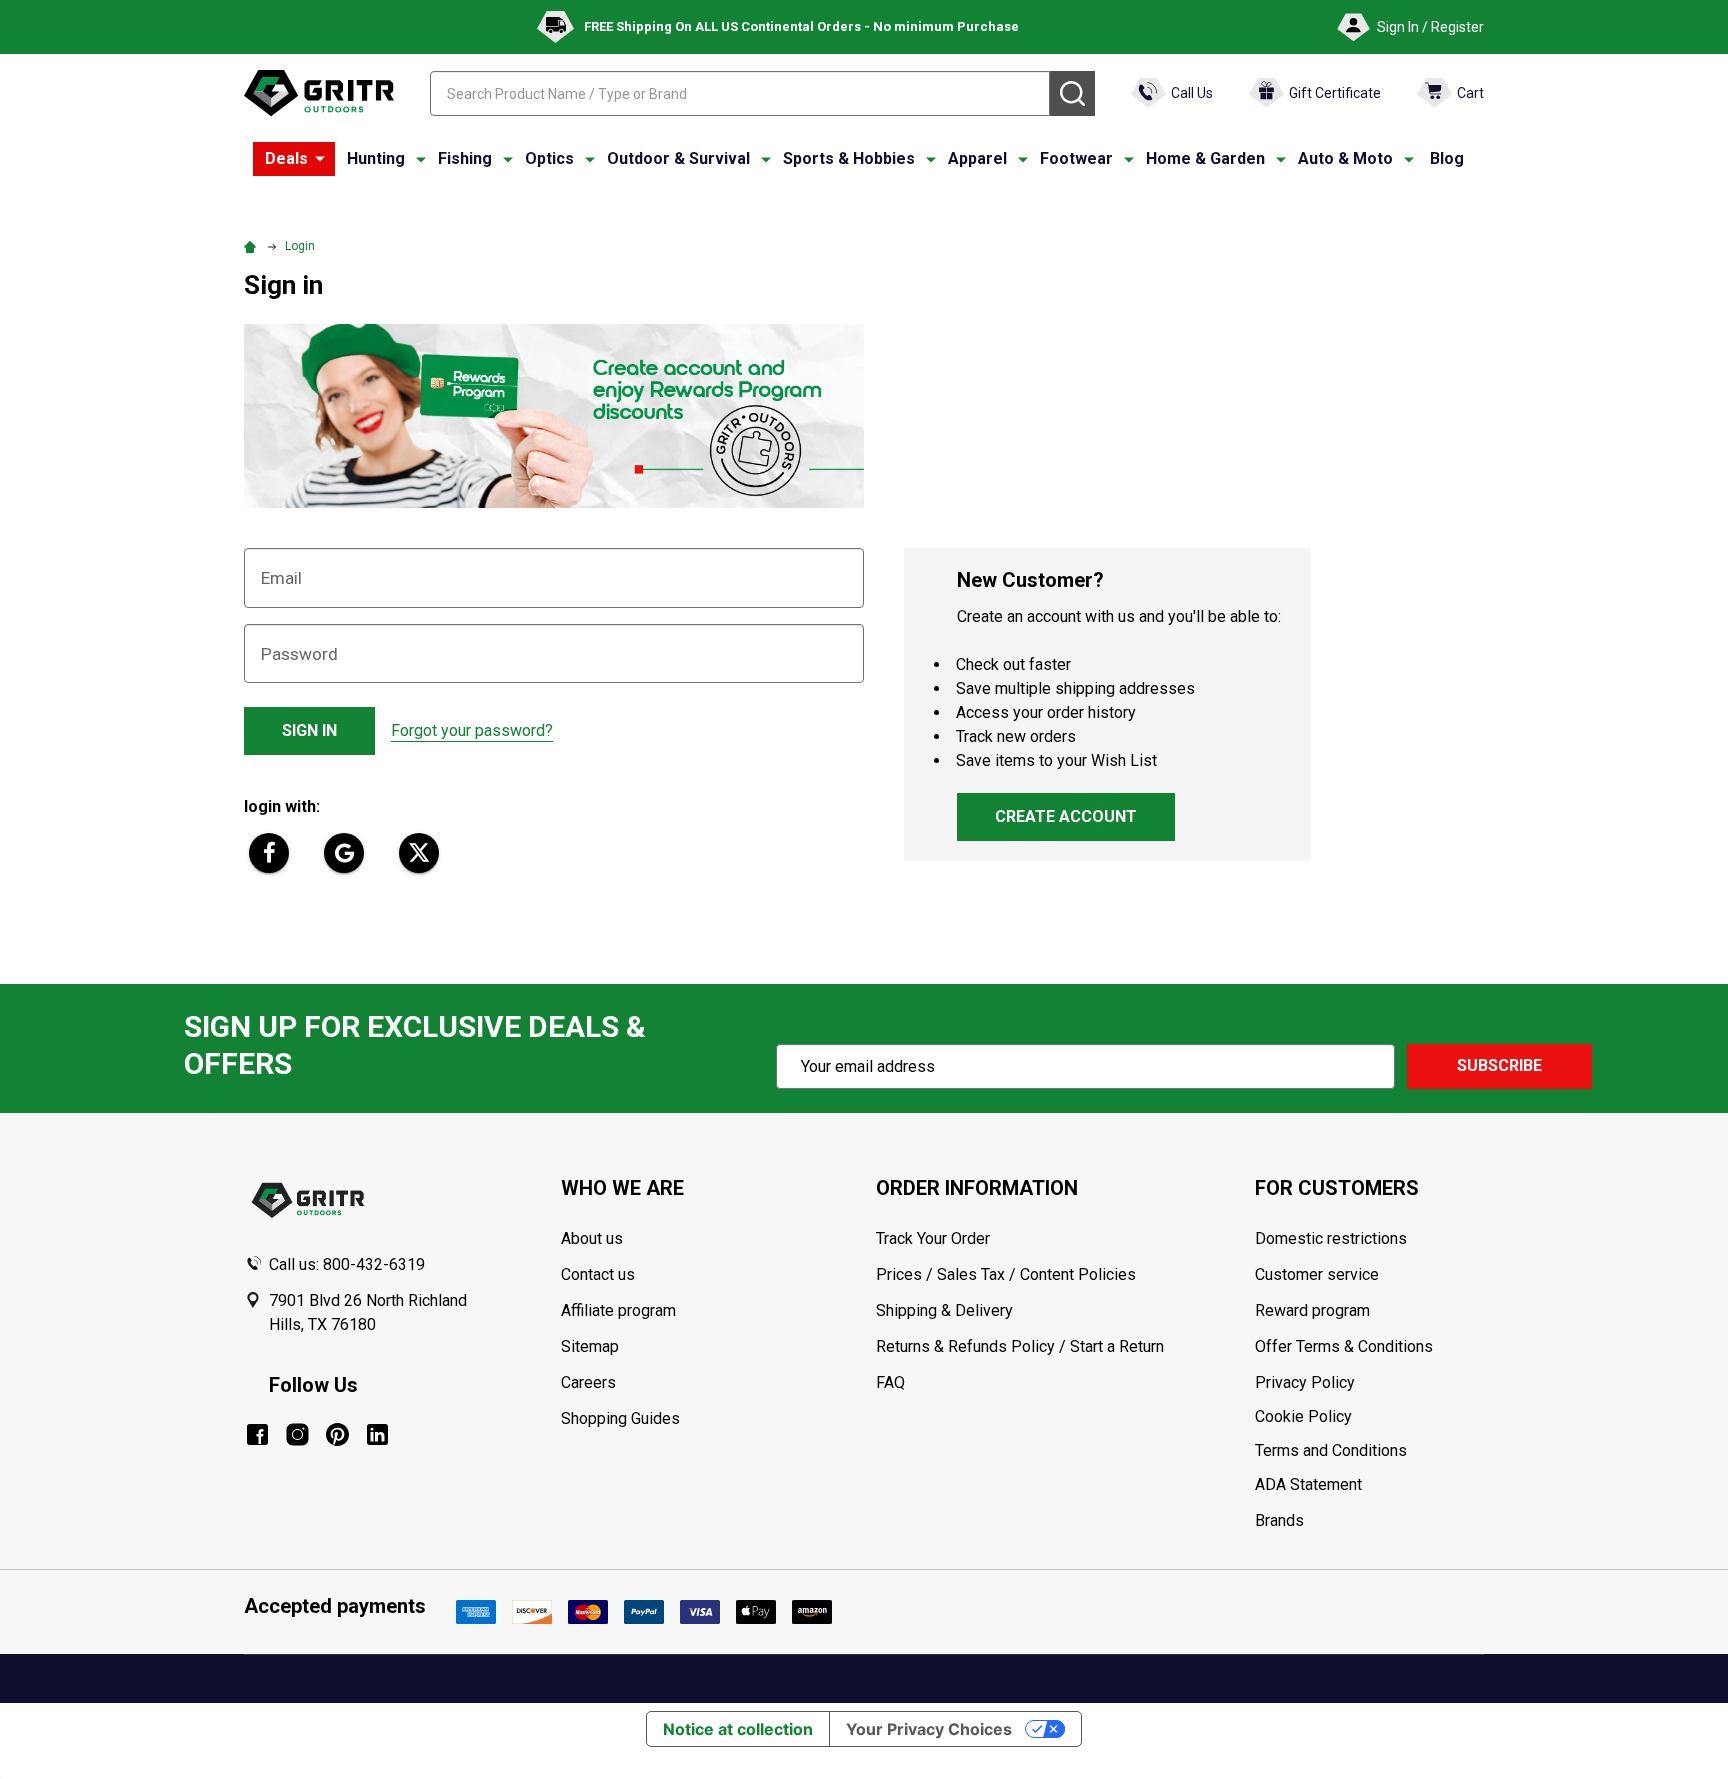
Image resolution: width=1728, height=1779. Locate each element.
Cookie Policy (1369, 1417)
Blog (1447, 158)
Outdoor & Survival (678, 158)
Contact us (598, 1274)
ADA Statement (1308, 1484)
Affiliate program (618, 1310)
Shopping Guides (620, 1418)
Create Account (1066, 816)
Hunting (376, 158)
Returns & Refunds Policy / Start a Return (1020, 1346)
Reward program (1312, 1310)
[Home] (253, 246)
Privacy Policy (1369, 1383)
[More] (320, 159)
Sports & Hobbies (849, 158)
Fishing (465, 158)
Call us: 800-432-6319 (347, 1264)
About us (592, 1238)
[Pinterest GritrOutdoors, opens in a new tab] (337, 1434)
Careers (588, 1382)
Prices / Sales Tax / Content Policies (1006, 1274)
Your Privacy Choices (929, 1729)
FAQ (890, 1382)
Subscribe (1499, 1065)
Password (299, 654)
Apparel (977, 158)
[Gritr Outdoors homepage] (319, 93)
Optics (549, 158)
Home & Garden (1205, 158)
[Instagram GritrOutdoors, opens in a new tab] (297, 1434)
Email (281, 578)
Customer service (1317, 1274)
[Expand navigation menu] (421, 159)
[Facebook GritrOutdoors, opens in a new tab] (257, 1434)
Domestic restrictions (1331, 1238)
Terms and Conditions (1369, 1451)
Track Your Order (933, 1238)
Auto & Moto (1345, 158)
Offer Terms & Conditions (1344, 1346)
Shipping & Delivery (944, 1310)
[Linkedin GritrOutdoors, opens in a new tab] (377, 1434)
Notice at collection (738, 1729)
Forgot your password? (472, 730)
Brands (1279, 1520)
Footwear (1076, 158)
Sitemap (590, 1346)
